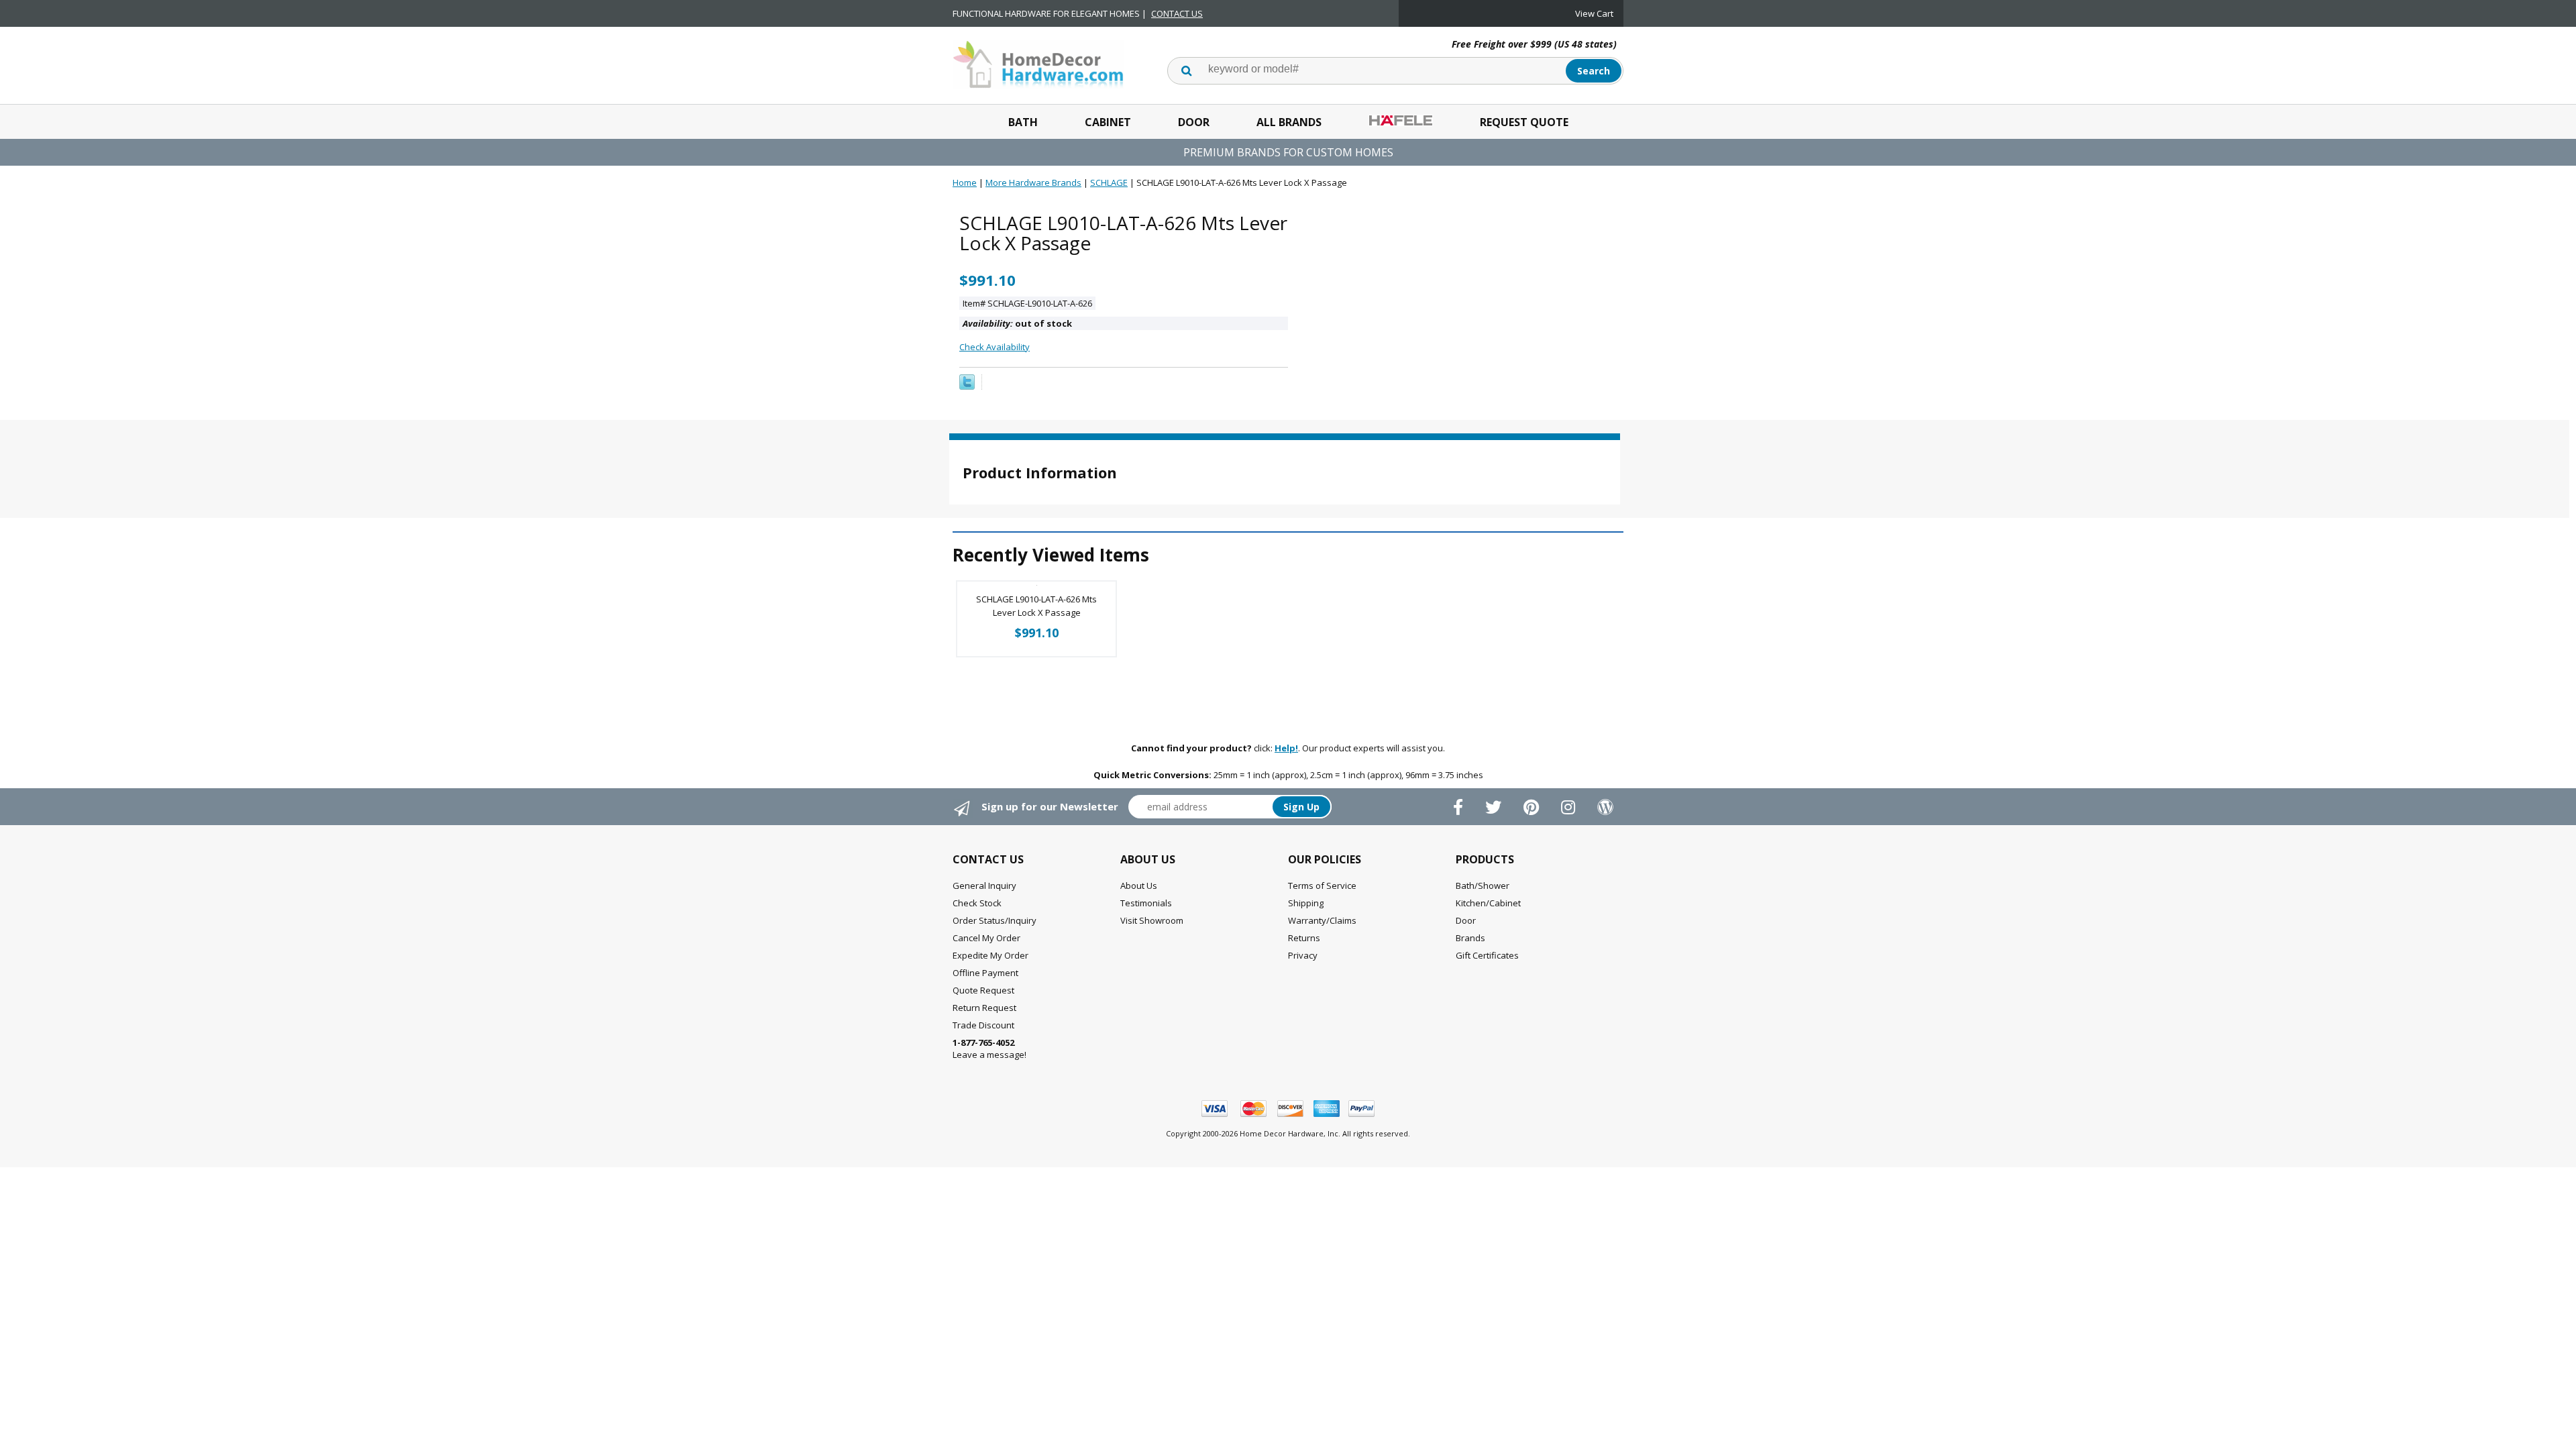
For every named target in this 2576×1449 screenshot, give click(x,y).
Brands (1470, 938)
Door (1194, 122)
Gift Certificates (1487, 955)
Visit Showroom (1152, 920)
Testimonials (1146, 903)
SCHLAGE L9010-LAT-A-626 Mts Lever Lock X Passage (1036, 606)
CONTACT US (1177, 13)
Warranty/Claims (1322, 920)
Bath (1023, 122)
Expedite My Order (990, 955)
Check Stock (977, 903)
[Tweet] (967, 386)
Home (965, 182)
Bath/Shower (1483, 885)
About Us (1139, 885)
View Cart (1594, 13)
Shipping (1306, 903)
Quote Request (983, 990)
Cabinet (1108, 122)
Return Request (984, 1008)
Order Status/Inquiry (995, 920)
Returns (1304, 938)
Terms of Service (1322, 885)
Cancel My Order (986, 938)
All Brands (1289, 122)
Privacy (1303, 955)
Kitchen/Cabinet (1488, 903)
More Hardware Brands (1033, 182)
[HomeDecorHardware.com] (1038, 63)
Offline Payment (985, 973)
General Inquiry (984, 885)
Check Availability (995, 347)
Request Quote (1524, 122)
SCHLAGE (1109, 182)
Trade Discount (983, 1025)
